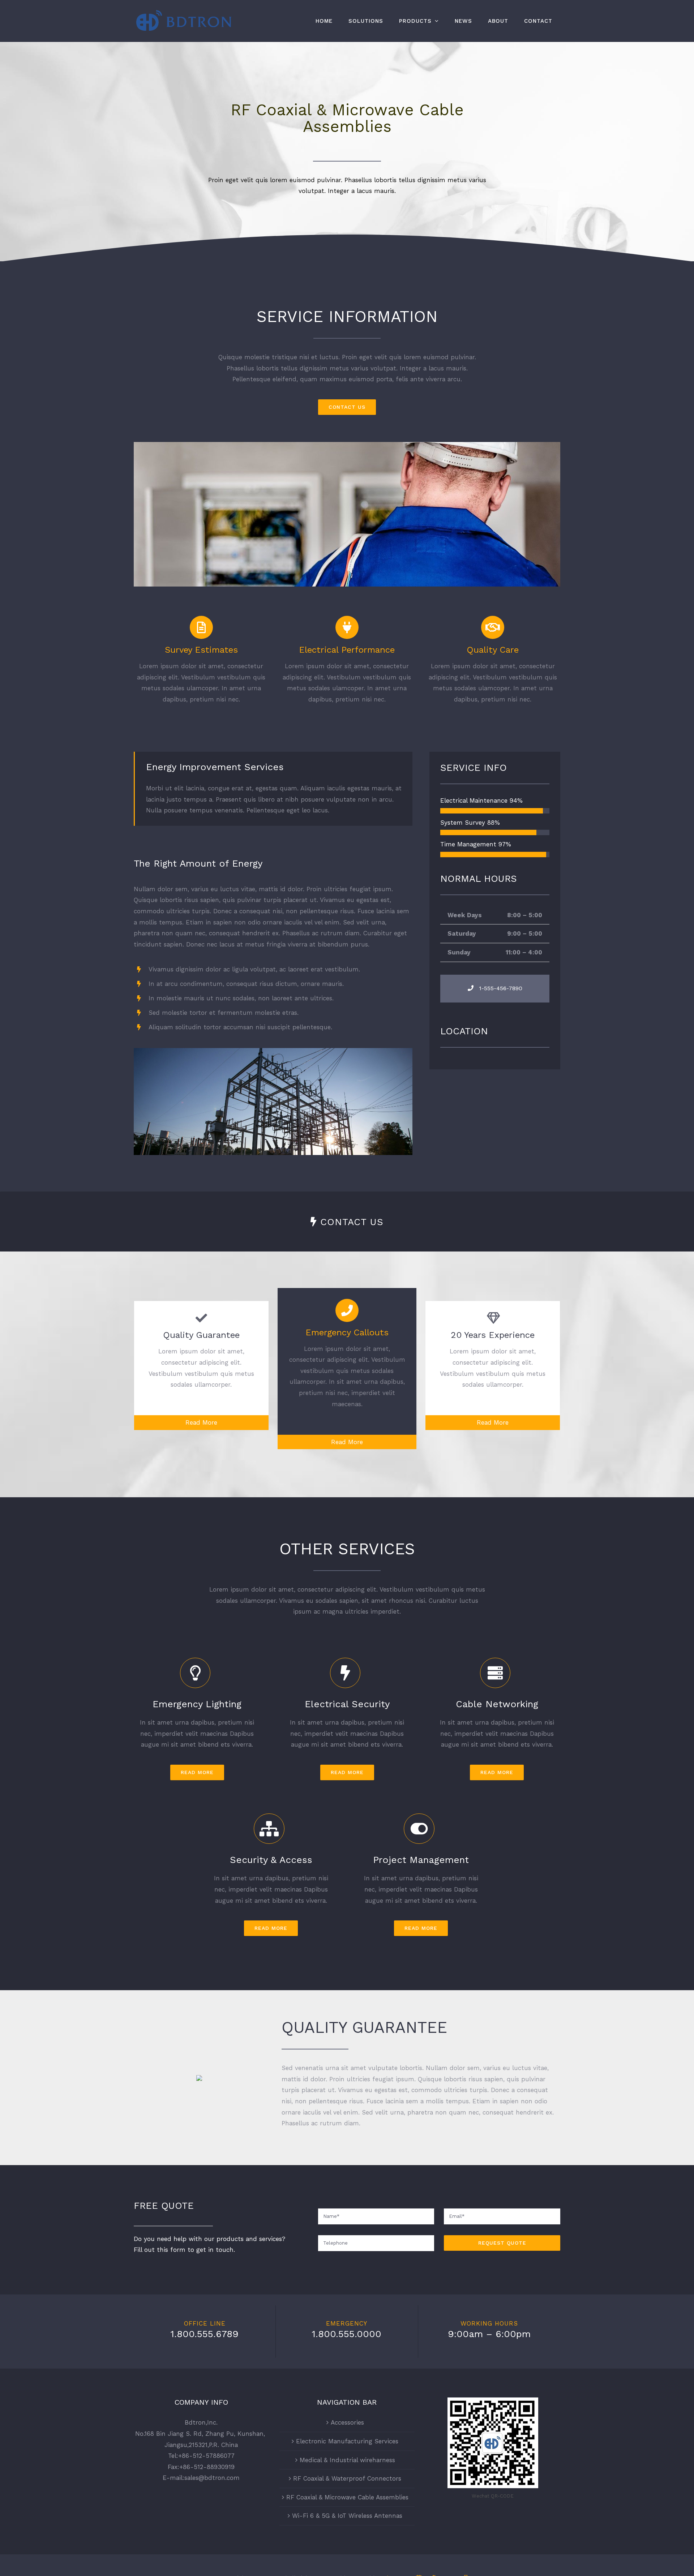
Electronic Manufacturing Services (347, 2441)
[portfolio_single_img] (273, 1051)
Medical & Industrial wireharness (347, 2460)
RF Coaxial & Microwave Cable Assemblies (347, 2497)
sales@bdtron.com (212, 2478)
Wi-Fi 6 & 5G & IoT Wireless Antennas (347, 2516)
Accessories (347, 2422)
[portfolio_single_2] (347, 445)
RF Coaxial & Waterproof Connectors (347, 2478)
